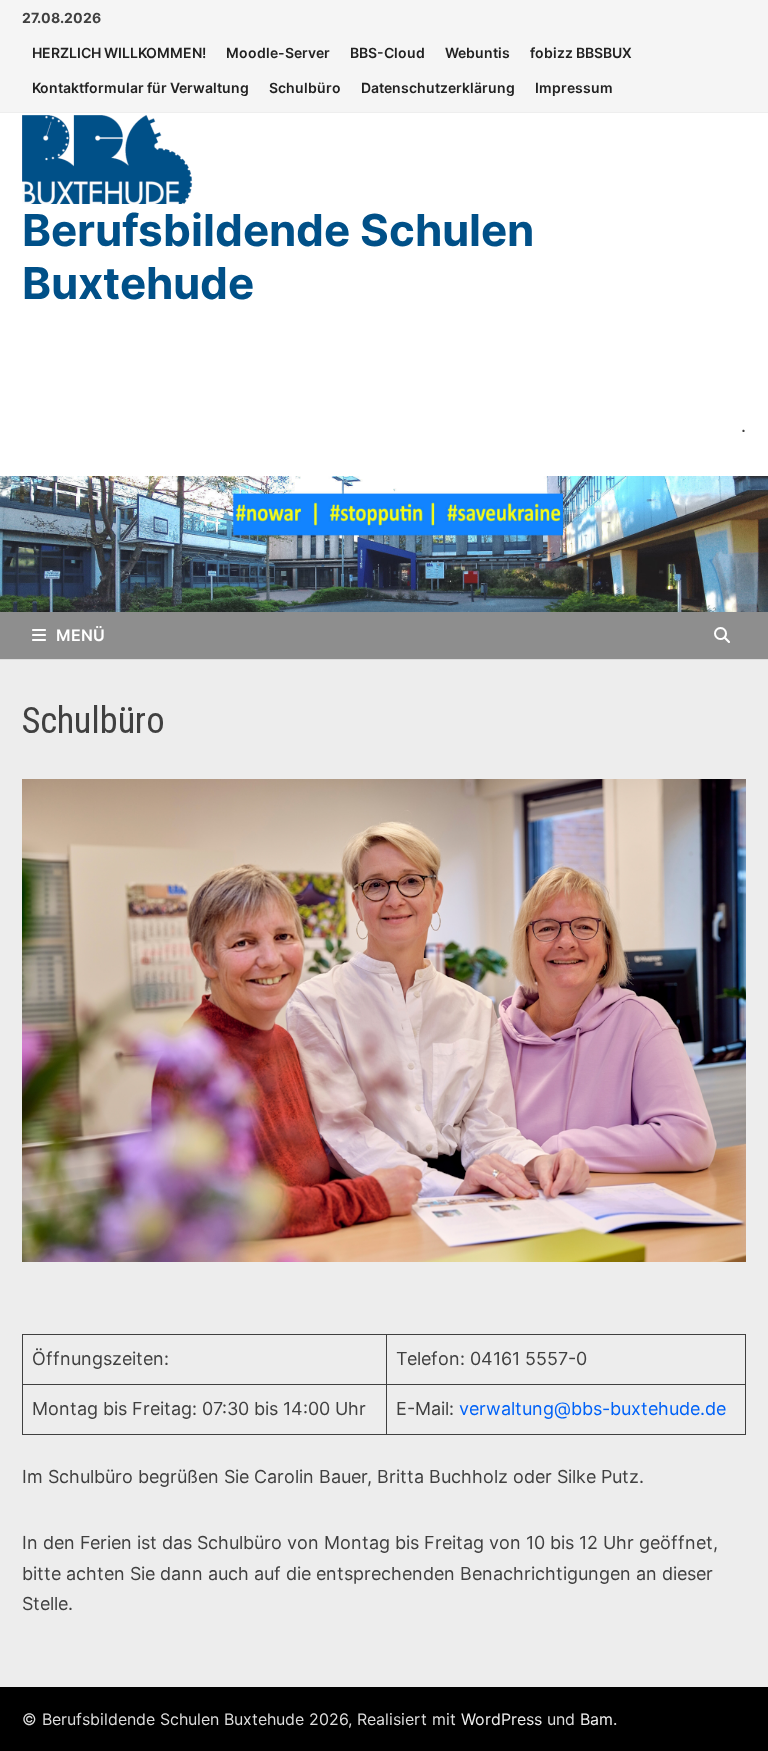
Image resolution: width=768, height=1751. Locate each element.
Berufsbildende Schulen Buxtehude (278, 256)
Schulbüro (305, 87)
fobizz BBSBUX (581, 52)
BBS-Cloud (387, 52)
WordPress (501, 1719)
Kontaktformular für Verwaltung (140, 87)
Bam (596, 1719)
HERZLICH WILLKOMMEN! (119, 52)
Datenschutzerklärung (438, 87)
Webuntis (477, 52)
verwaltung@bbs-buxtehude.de (592, 1408)
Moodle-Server (278, 52)
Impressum (574, 87)
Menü (80, 635)
